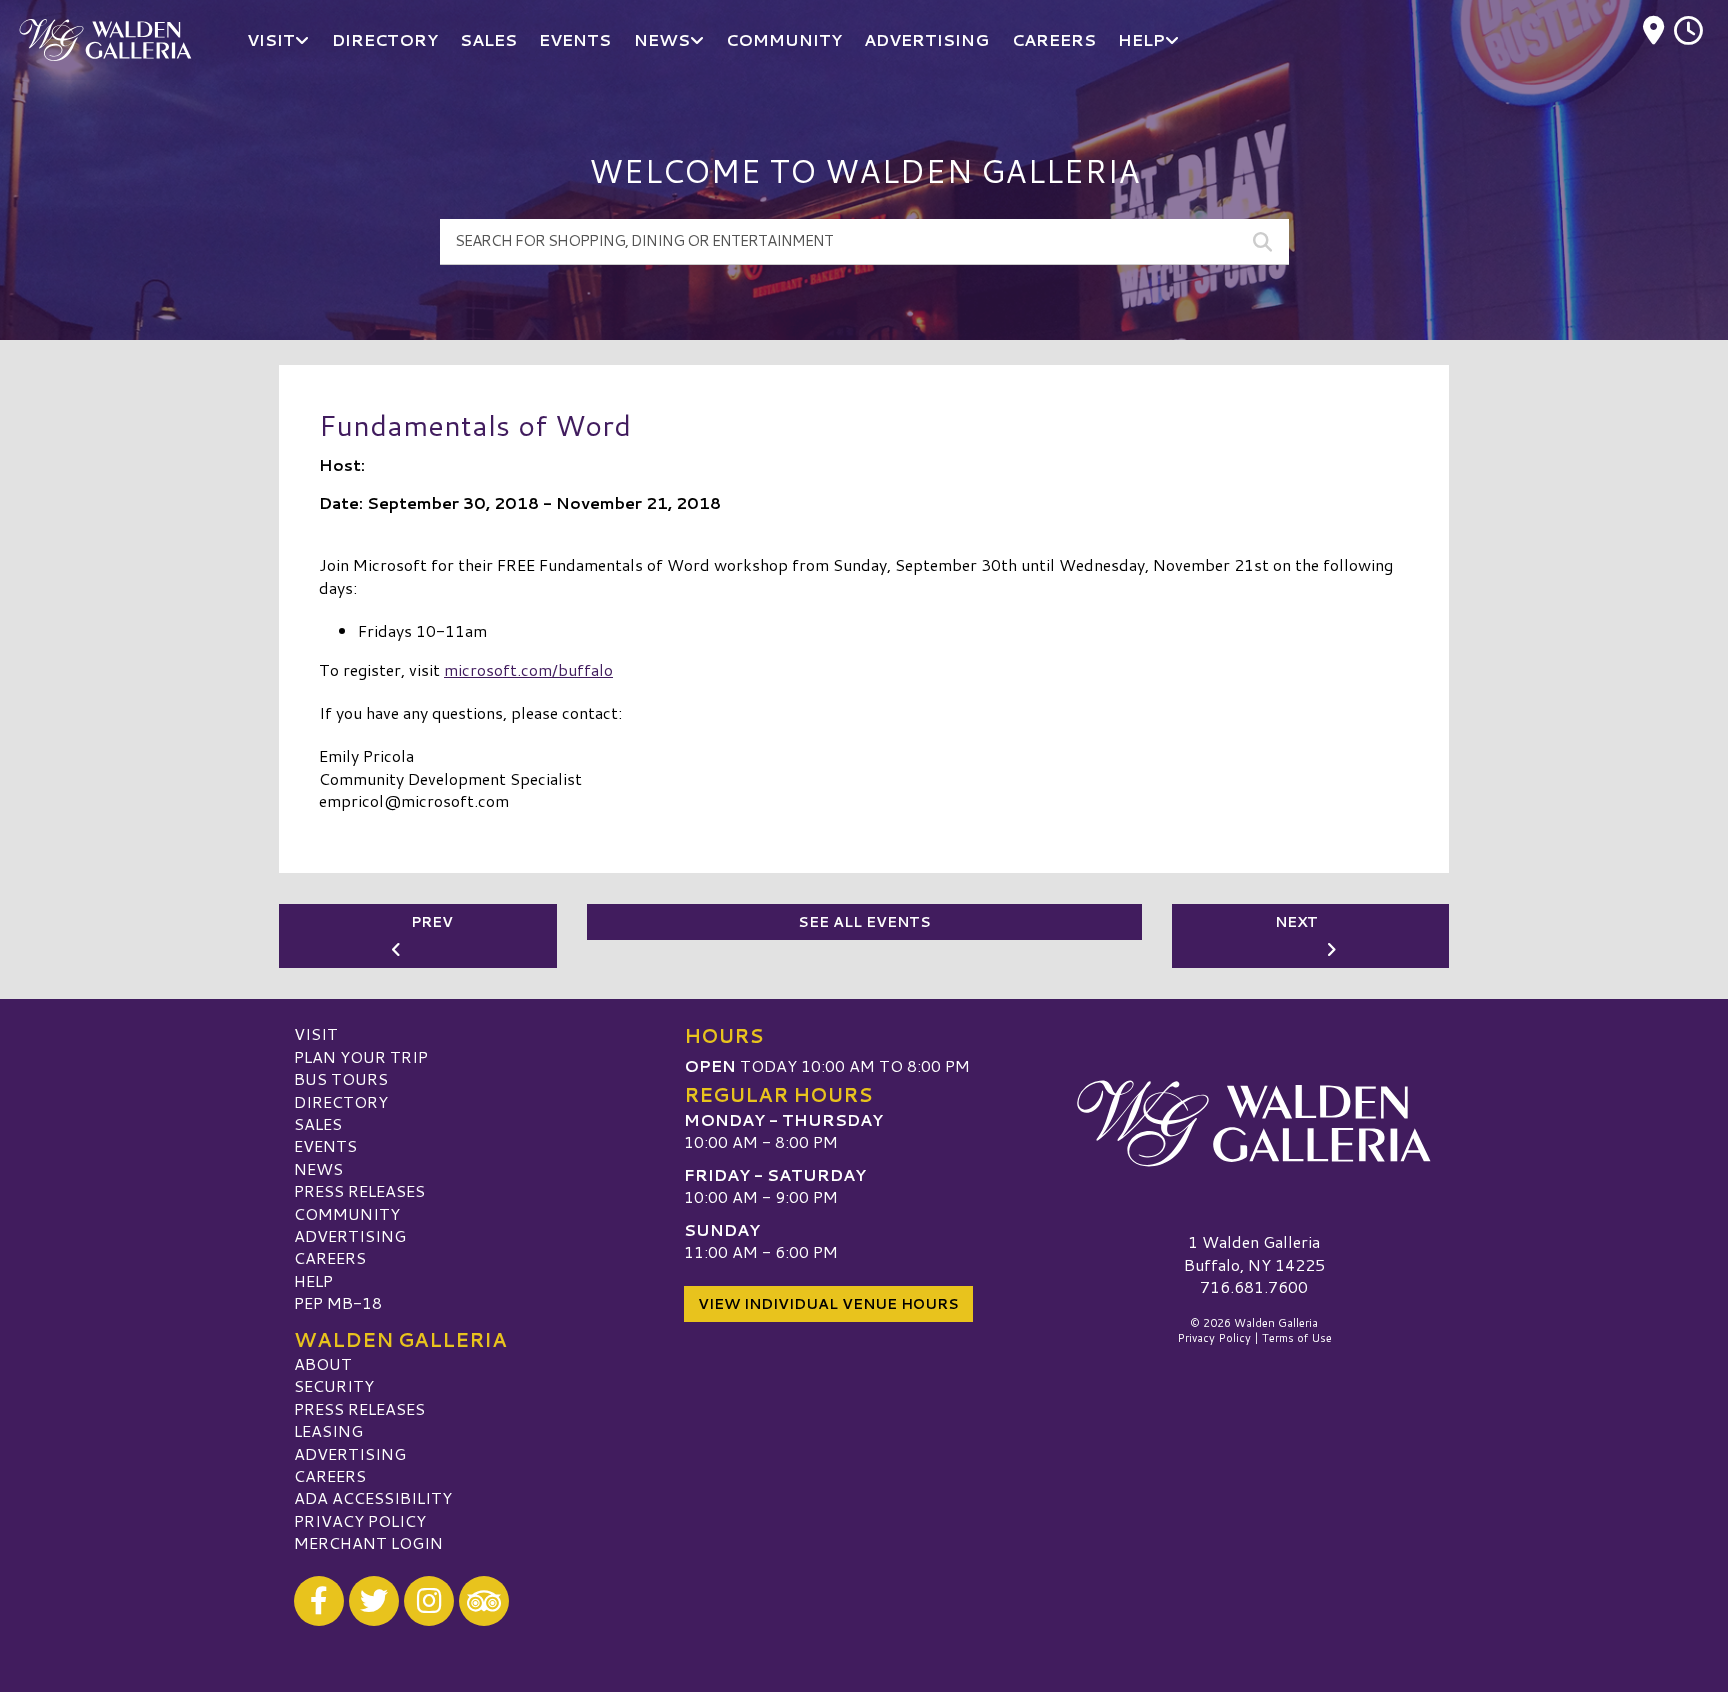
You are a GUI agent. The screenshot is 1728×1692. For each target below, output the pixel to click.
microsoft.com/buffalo (528, 669)
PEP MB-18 (338, 1302)
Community (347, 1213)
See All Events (864, 922)
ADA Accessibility (373, 1497)
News (318, 1168)
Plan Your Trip (361, 1056)
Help (313, 1280)
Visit (316, 1033)
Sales (318, 1123)
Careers (330, 1257)
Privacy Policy (360, 1520)
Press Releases (359, 1190)
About (323, 1363)
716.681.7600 (1254, 1287)
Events (325, 1145)
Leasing (328, 1430)
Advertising (350, 1235)
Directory (341, 1101)
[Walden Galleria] (1254, 1123)
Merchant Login (368, 1542)
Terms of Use (1297, 1338)
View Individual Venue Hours (828, 1304)
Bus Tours (341, 1078)
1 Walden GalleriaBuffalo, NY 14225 (1254, 1252)
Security (334, 1385)
